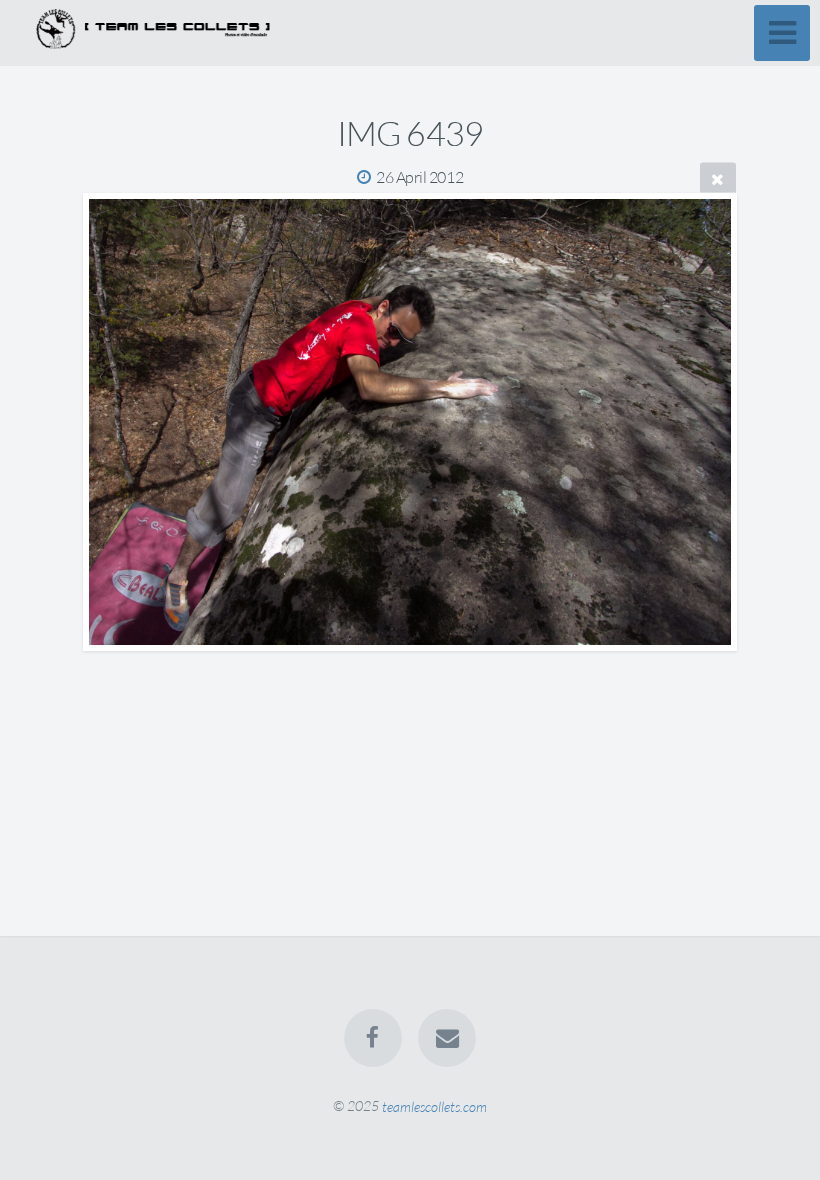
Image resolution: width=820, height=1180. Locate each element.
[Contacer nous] (447, 1038)
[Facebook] (373, 1038)
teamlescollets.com (434, 1105)
